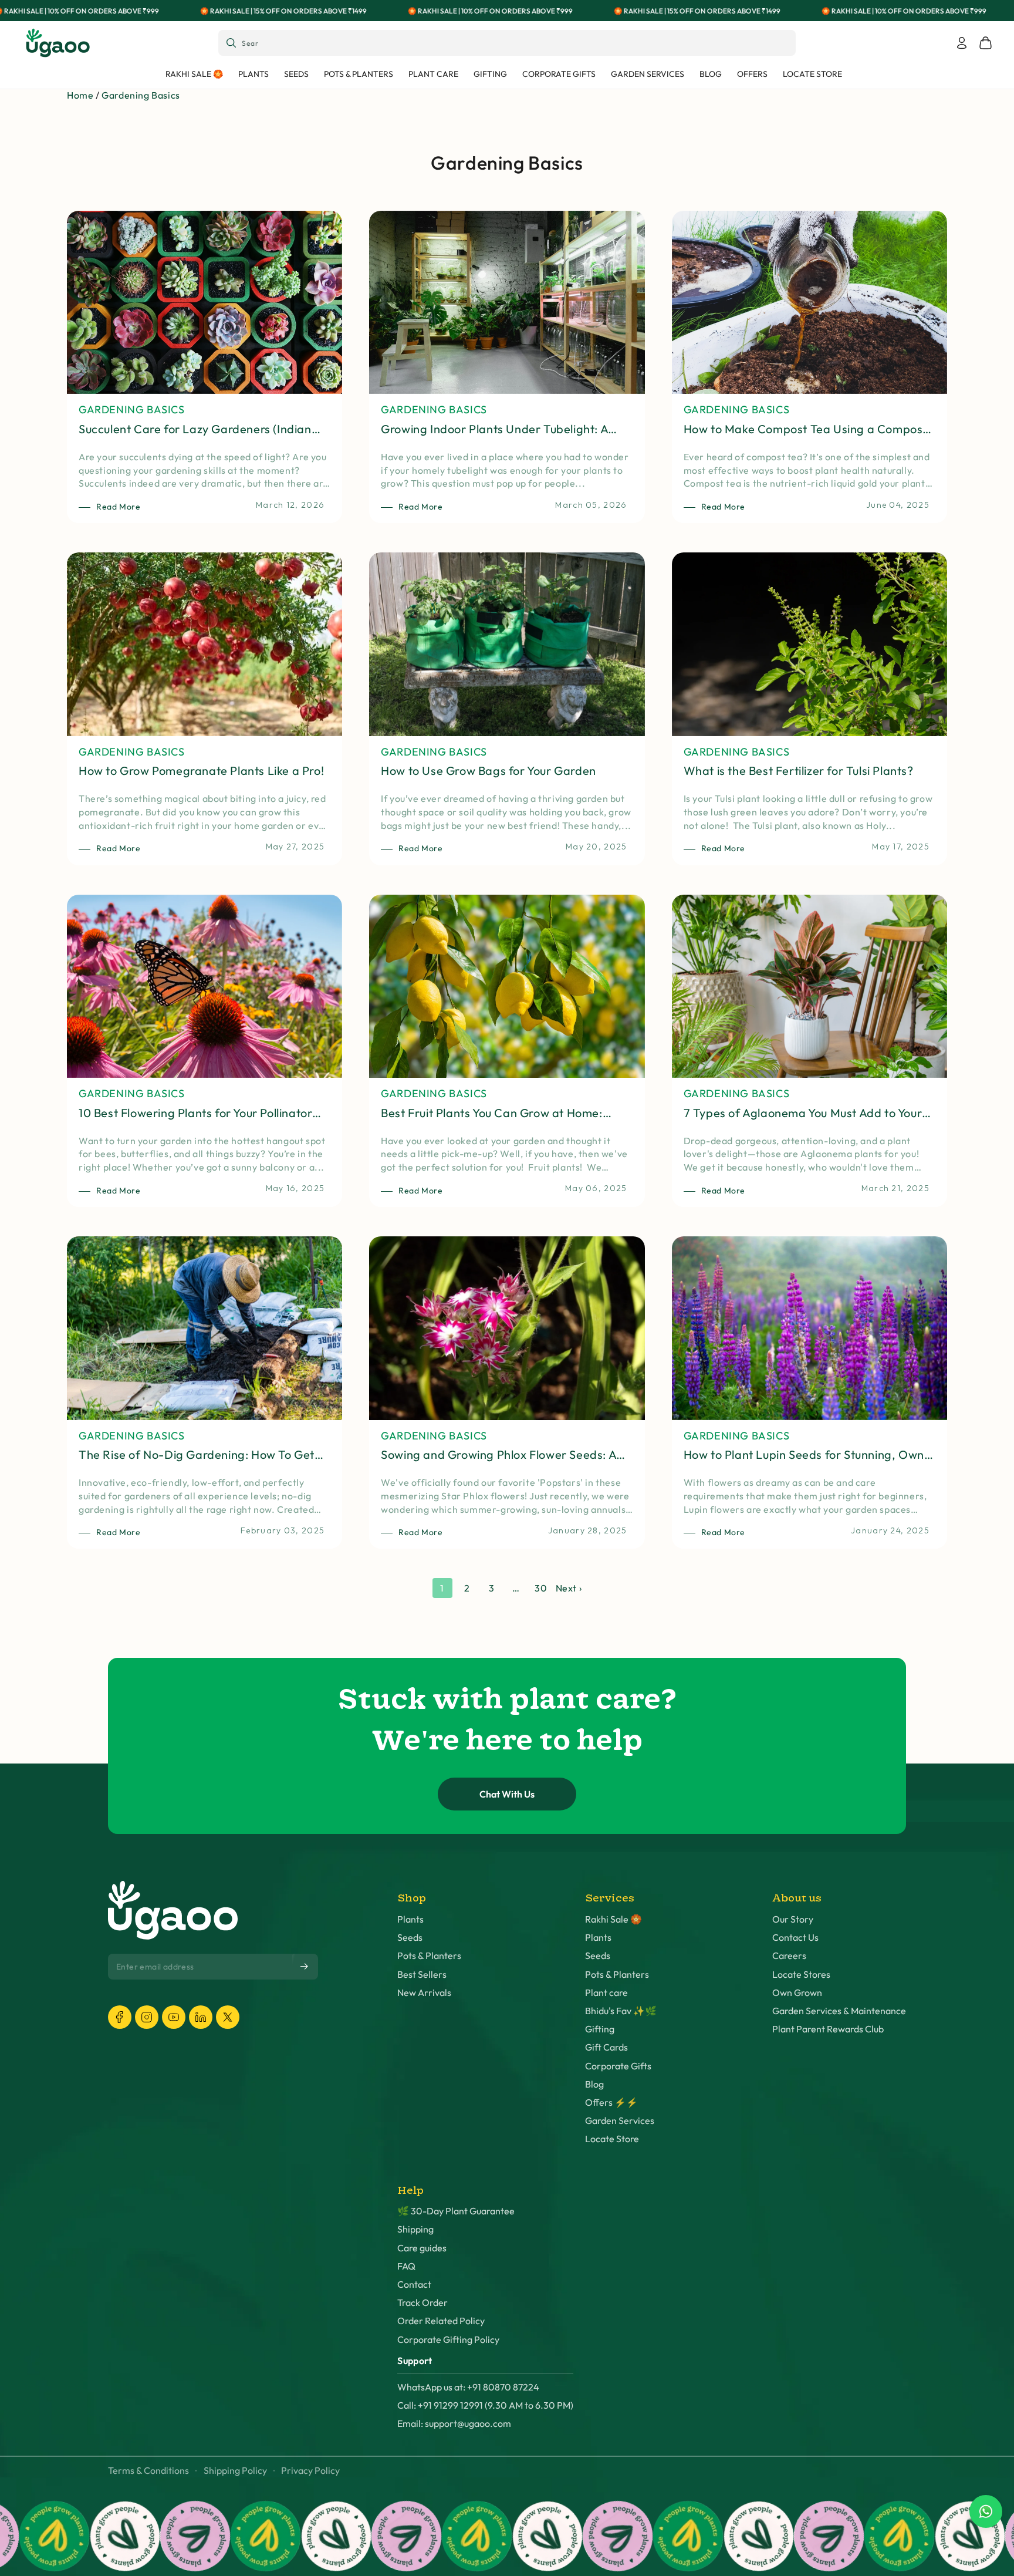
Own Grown (797, 1993)
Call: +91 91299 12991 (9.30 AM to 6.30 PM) (485, 2405)
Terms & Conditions (148, 2471)
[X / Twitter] (228, 2017)
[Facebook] (120, 2017)
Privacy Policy (310, 2471)
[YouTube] (174, 2017)
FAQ (406, 2266)
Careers (789, 1956)
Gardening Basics (141, 95)
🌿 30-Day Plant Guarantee (456, 2211)
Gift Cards (606, 2047)
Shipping (415, 2229)
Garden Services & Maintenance (839, 2011)
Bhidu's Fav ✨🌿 (621, 2011)
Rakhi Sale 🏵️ (614, 1919)
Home (80, 95)
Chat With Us (507, 1794)
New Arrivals (424, 1993)
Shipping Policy (235, 2471)
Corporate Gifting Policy (448, 2340)
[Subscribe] (305, 1967)
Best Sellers (422, 1975)
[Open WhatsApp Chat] (986, 2511)
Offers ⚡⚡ (611, 2103)
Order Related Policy (441, 2321)
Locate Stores (801, 1975)
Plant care (606, 1993)
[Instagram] (147, 2017)
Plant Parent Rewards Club (828, 2029)
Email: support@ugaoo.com (454, 2424)
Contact (414, 2285)
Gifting (600, 2029)
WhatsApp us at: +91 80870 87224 (468, 2387)
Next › (569, 1588)
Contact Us (795, 1938)
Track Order (422, 2303)
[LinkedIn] (201, 2017)
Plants (410, 1919)
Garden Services (620, 2121)
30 (541, 1588)
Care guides (422, 2248)
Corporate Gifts (618, 2066)
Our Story (793, 1919)
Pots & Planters (429, 1956)
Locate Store (612, 2139)
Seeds (410, 1938)
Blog (594, 2084)
